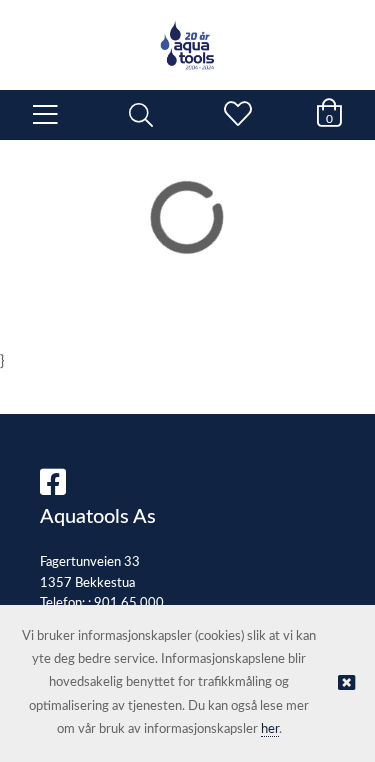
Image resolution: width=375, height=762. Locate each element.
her (270, 729)
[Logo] (187, 35)
